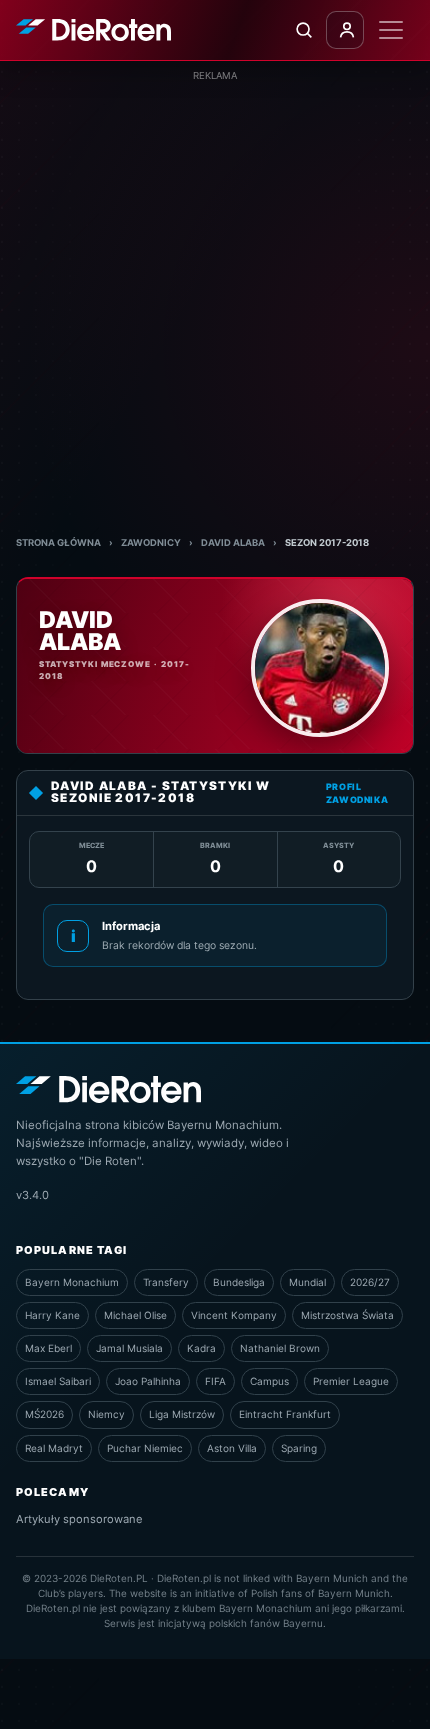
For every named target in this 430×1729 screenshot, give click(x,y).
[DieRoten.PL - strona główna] (93, 30)
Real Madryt (54, 1448)
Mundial (307, 1282)
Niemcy (106, 1414)
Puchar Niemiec (145, 1448)
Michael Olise (135, 1315)
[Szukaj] (303, 30)
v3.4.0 (32, 1195)
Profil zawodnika (357, 793)
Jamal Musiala (129, 1348)
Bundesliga (239, 1282)
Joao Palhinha (148, 1381)
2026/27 (370, 1282)
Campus (269, 1381)
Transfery (166, 1282)
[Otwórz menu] (391, 30)
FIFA (215, 1381)
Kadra (201, 1348)
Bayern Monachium (72, 1282)
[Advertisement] (215, 298)
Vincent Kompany (234, 1315)
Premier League (351, 1381)
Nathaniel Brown (280, 1348)
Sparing (299, 1448)
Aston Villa (232, 1448)
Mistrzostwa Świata (347, 1315)
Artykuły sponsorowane (79, 1519)
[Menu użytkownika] (345, 30)
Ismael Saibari (58, 1381)
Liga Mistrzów (182, 1414)
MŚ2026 (44, 1414)
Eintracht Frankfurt (285, 1414)
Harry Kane (52, 1315)
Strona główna (58, 542)
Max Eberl (48, 1348)
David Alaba (233, 542)
